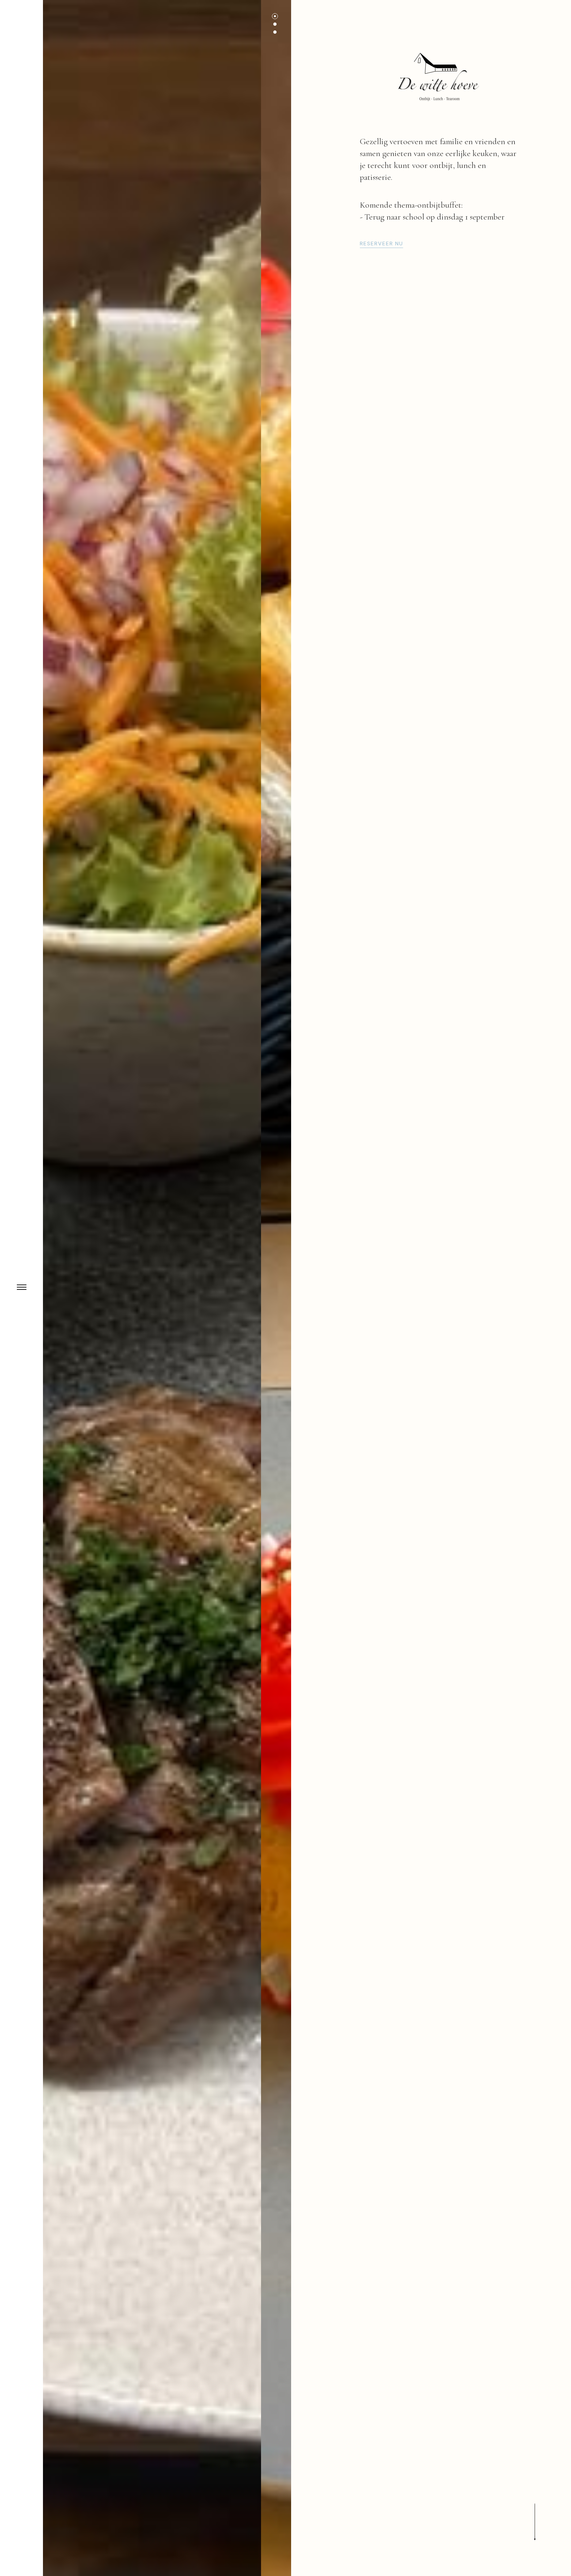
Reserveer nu (381, 244)
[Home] (439, 78)
